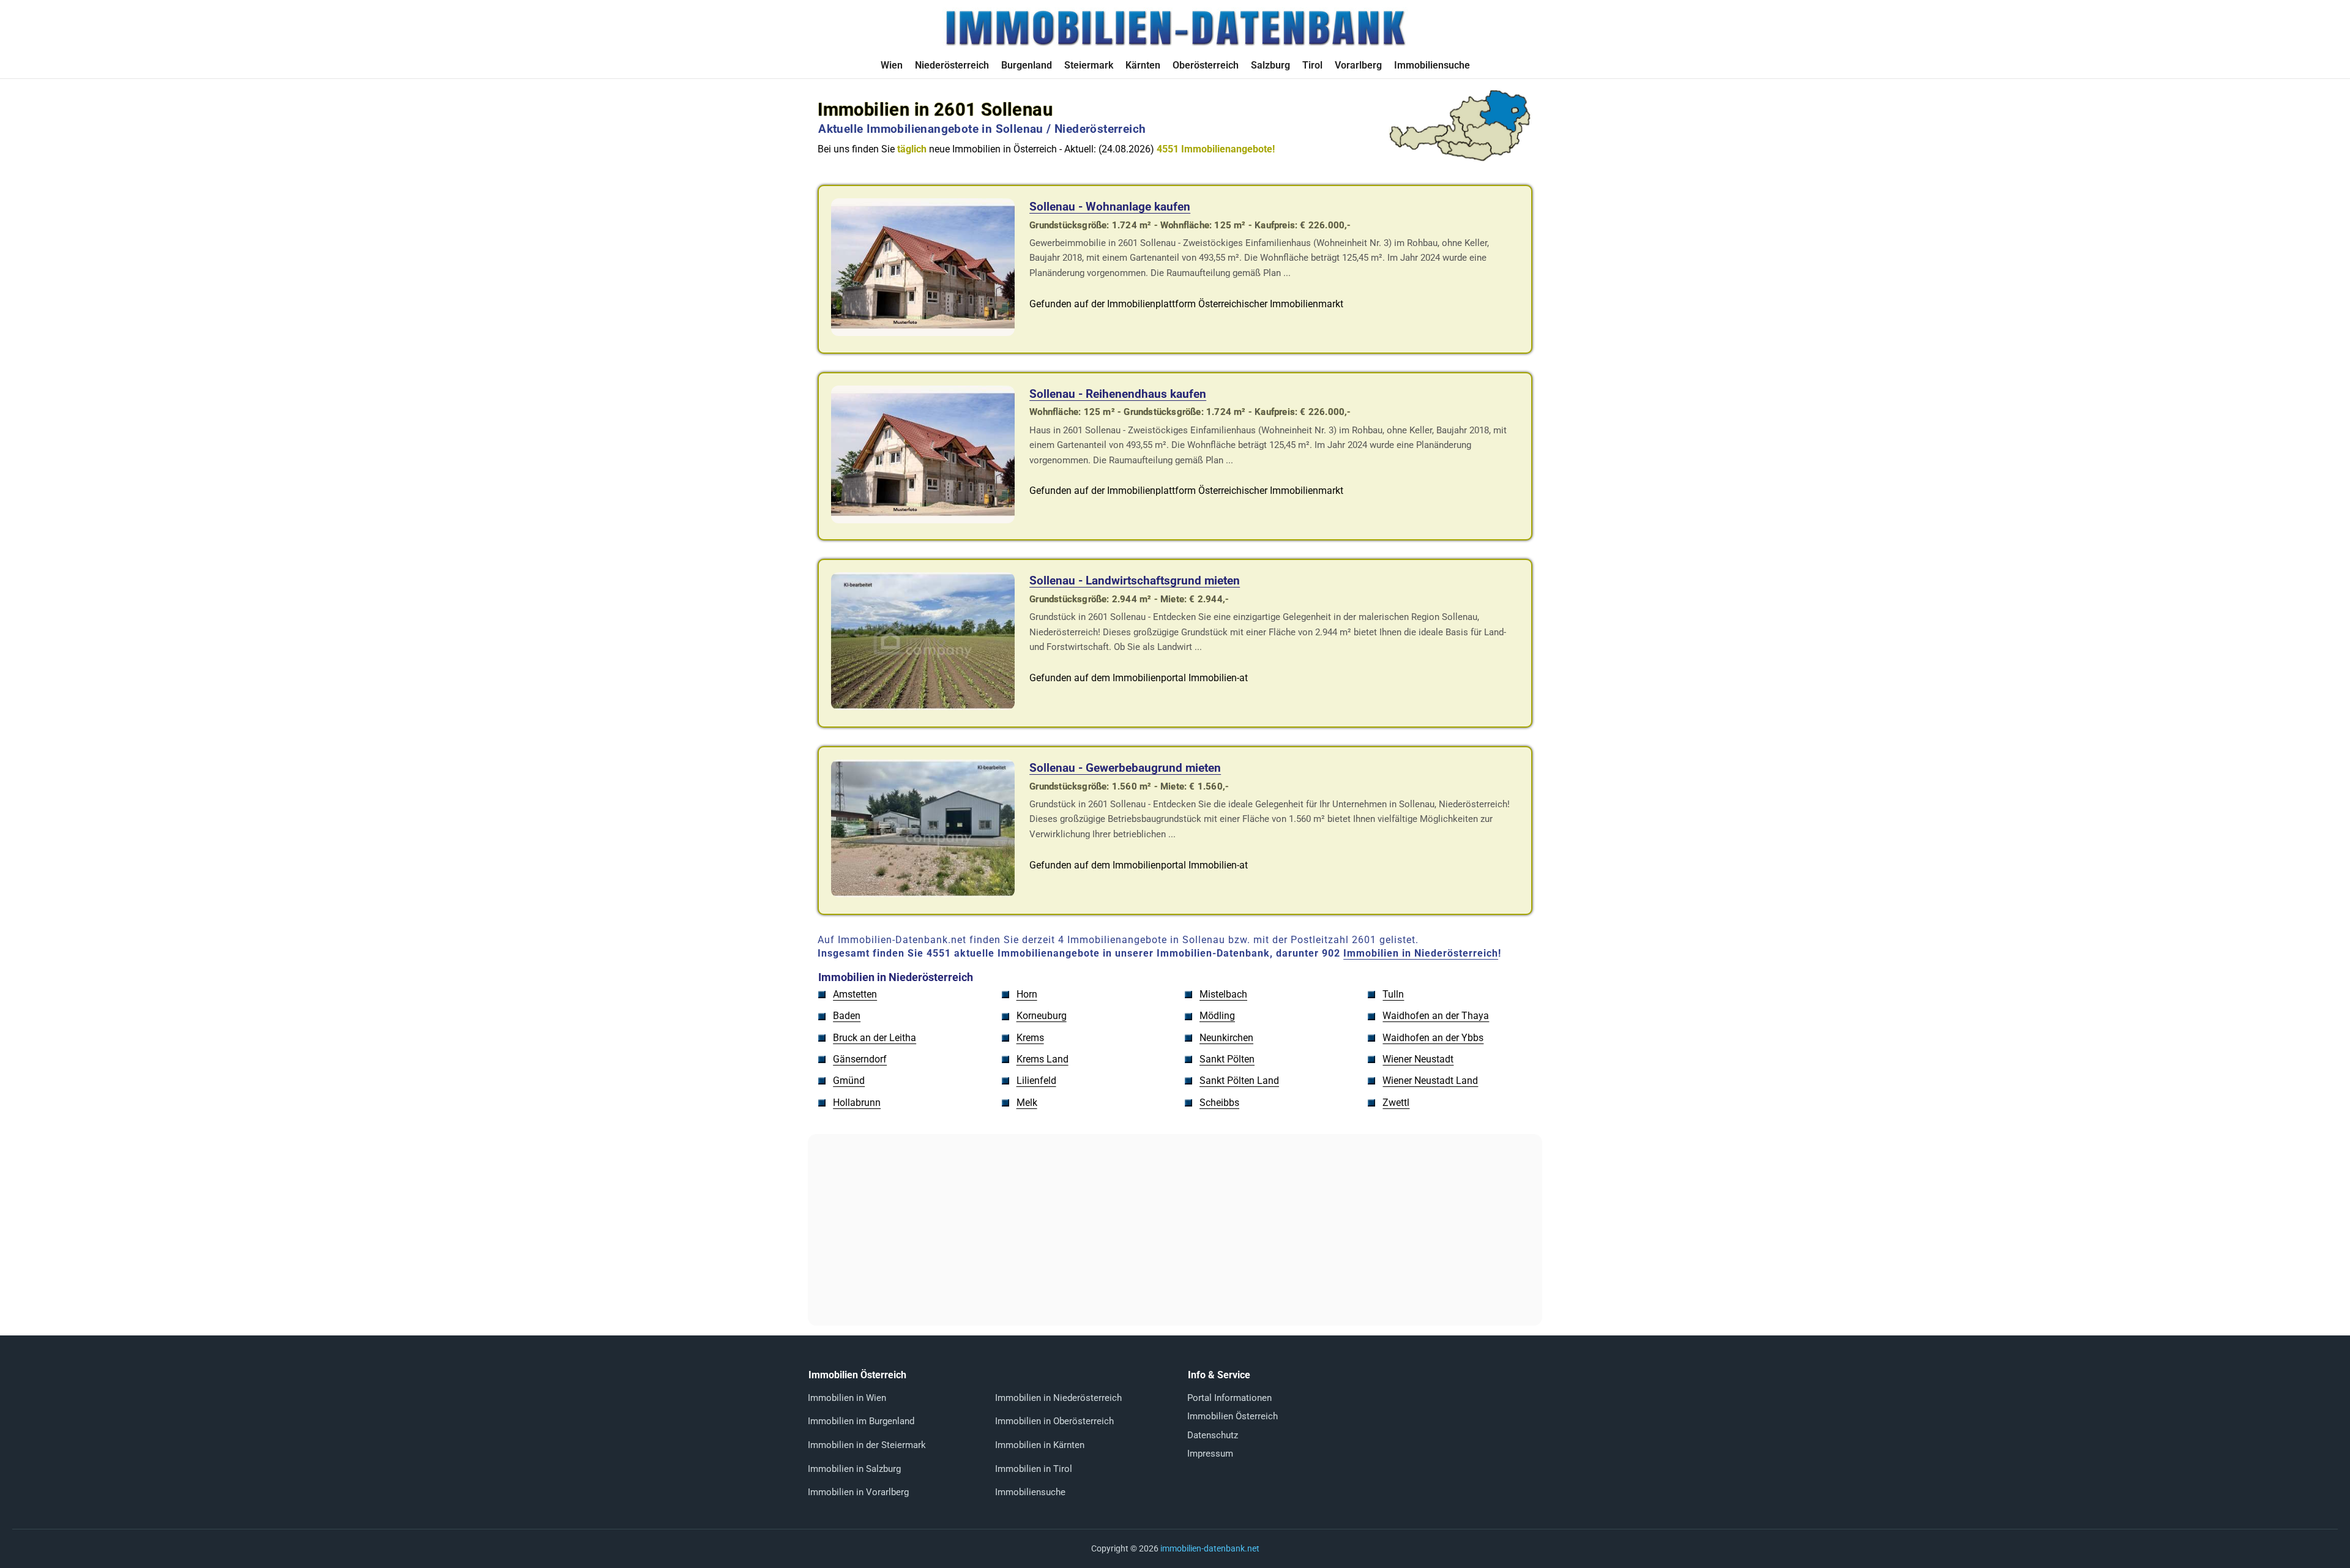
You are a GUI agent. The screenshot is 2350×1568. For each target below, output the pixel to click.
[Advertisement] (1175, 1230)
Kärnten (1143, 65)
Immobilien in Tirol (1034, 1469)
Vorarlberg (1358, 65)
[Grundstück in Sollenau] (923, 707)
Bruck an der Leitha (875, 1038)
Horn (1027, 994)
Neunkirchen (1226, 1038)
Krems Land (1043, 1059)
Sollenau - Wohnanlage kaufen (1110, 207)
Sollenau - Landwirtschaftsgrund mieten (1135, 581)
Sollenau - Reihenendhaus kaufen (1118, 394)
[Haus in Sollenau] (923, 520)
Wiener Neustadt (1418, 1059)
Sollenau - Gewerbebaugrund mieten (1125, 768)
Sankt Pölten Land (1239, 1081)
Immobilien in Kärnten (1040, 1445)
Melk (1027, 1103)
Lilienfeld (1036, 1081)
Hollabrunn (857, 1103)
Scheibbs (1219, 1103)
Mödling (1217, 1016)
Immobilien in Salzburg (854, 1469)
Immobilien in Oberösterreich (1054, 1421)
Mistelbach (1223, 994)
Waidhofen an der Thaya (1436, 1016)
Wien (892, 65)
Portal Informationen (1229, 1398)
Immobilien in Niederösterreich (1421, 953)
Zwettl (1396, 1103)
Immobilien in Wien (847, 1398)
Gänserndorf (860, 1059)
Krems (1030, 1038)
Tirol (1312, 65)
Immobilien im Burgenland (861, 1421)
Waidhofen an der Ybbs (1433, 1038)
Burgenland (1027, 65)
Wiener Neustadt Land (1430, 1081)
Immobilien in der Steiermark (867, 1445)
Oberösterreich (1206, 65)
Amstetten (855, 994)
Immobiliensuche (1432, 65)
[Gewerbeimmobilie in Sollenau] (923, 333)
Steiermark (1089, 65)
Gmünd (849, 1081)
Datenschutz (1213, 1435)
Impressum (1210, 1454)
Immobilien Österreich (1233, 1416)
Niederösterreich (952, 65)
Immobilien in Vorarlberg (858, 1492)
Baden (847, 1016)
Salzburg (1270, 65)
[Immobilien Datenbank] (1175, 44)
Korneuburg (1042, 1016)
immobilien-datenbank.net (1210, 1548)
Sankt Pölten (1227, 1059)
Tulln (1393, 994)
